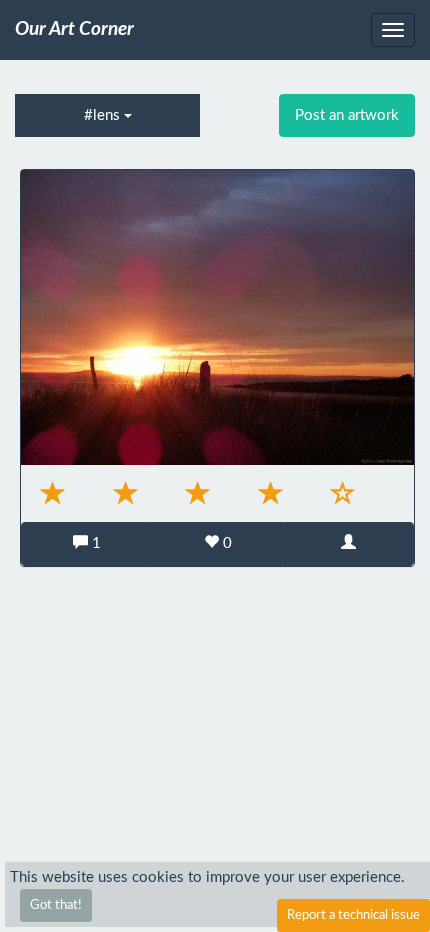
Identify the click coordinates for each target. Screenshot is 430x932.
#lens (104, 115)
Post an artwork (347, 115)
